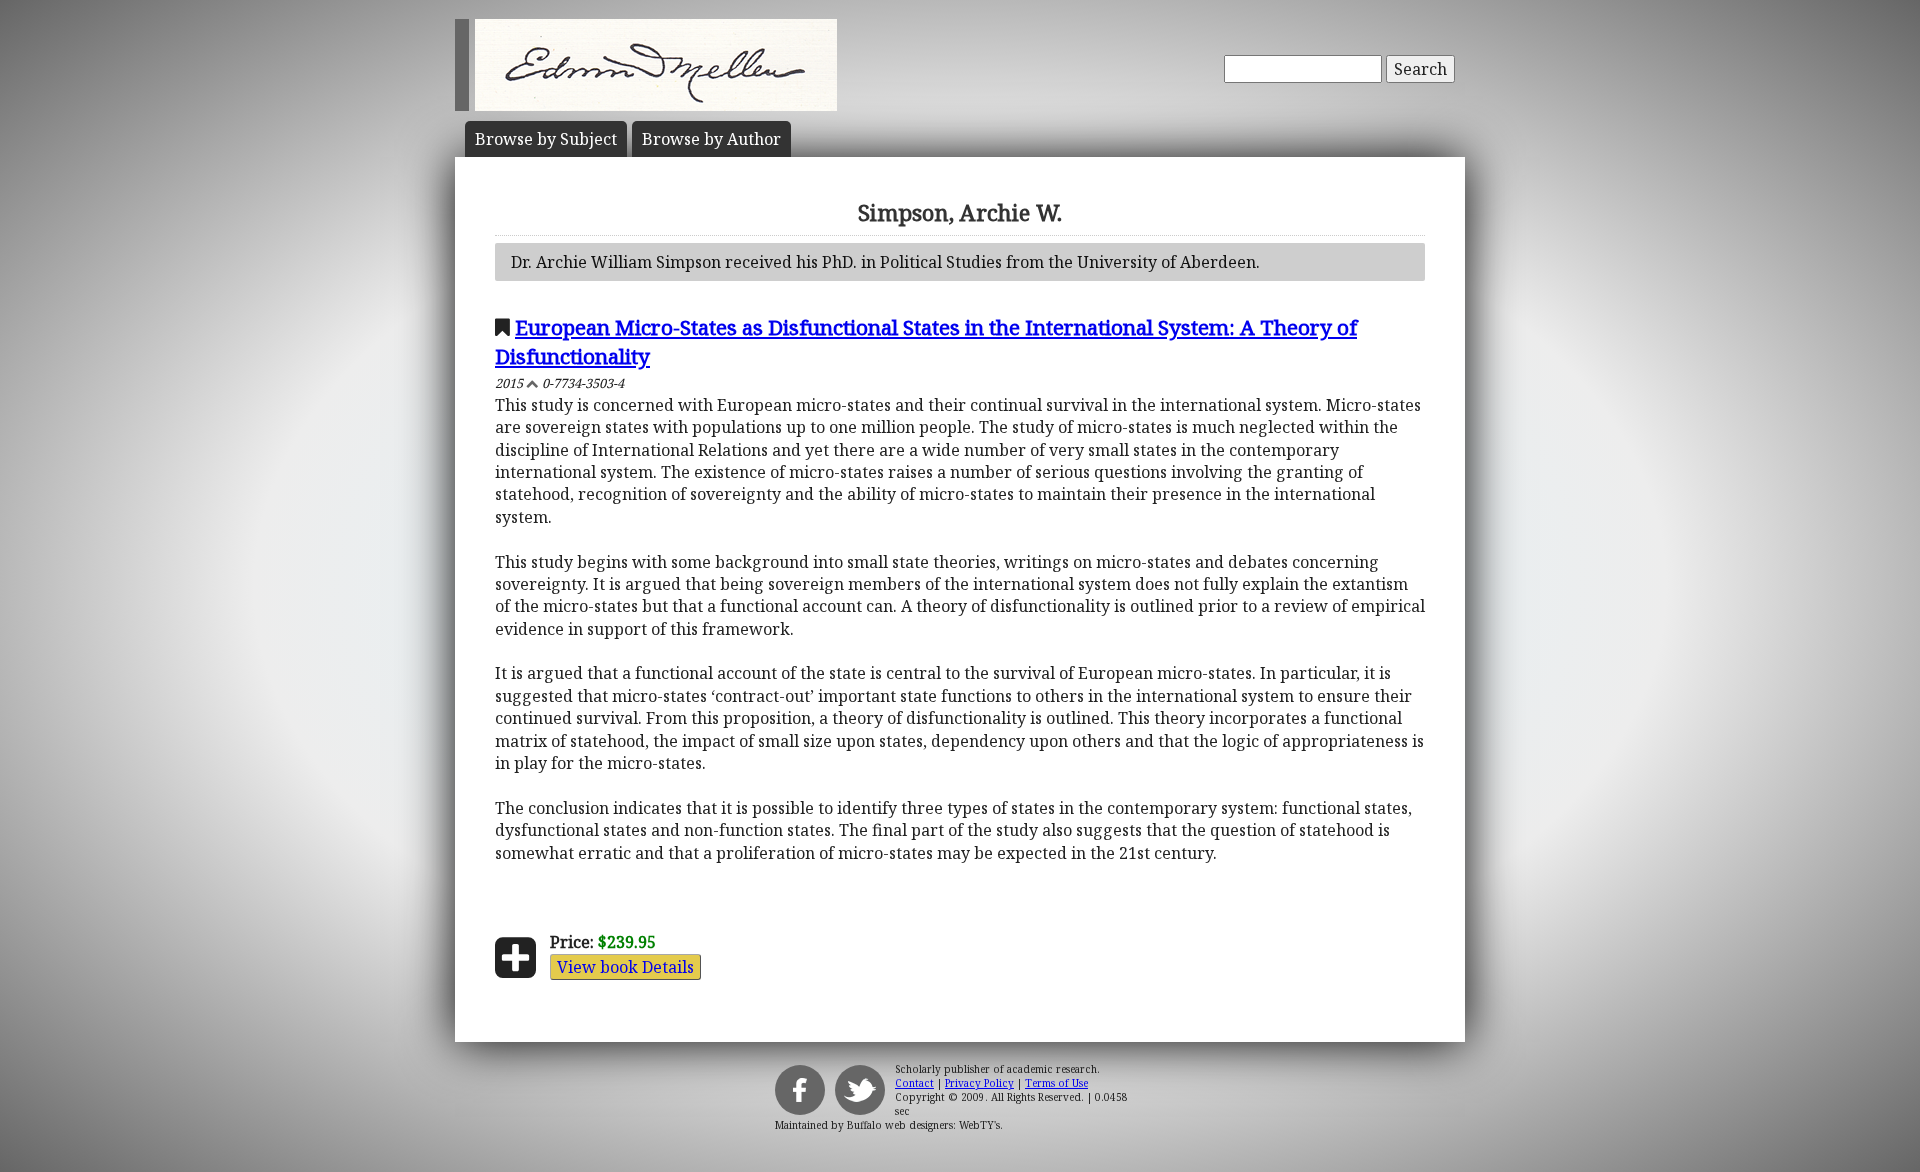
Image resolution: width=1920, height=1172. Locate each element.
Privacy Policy (979, 1083)
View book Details (625, 967)
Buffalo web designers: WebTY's (923, 1125)
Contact (914, 1083)
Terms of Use (1056, 1083)
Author (711, 139)
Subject (546, 139)
